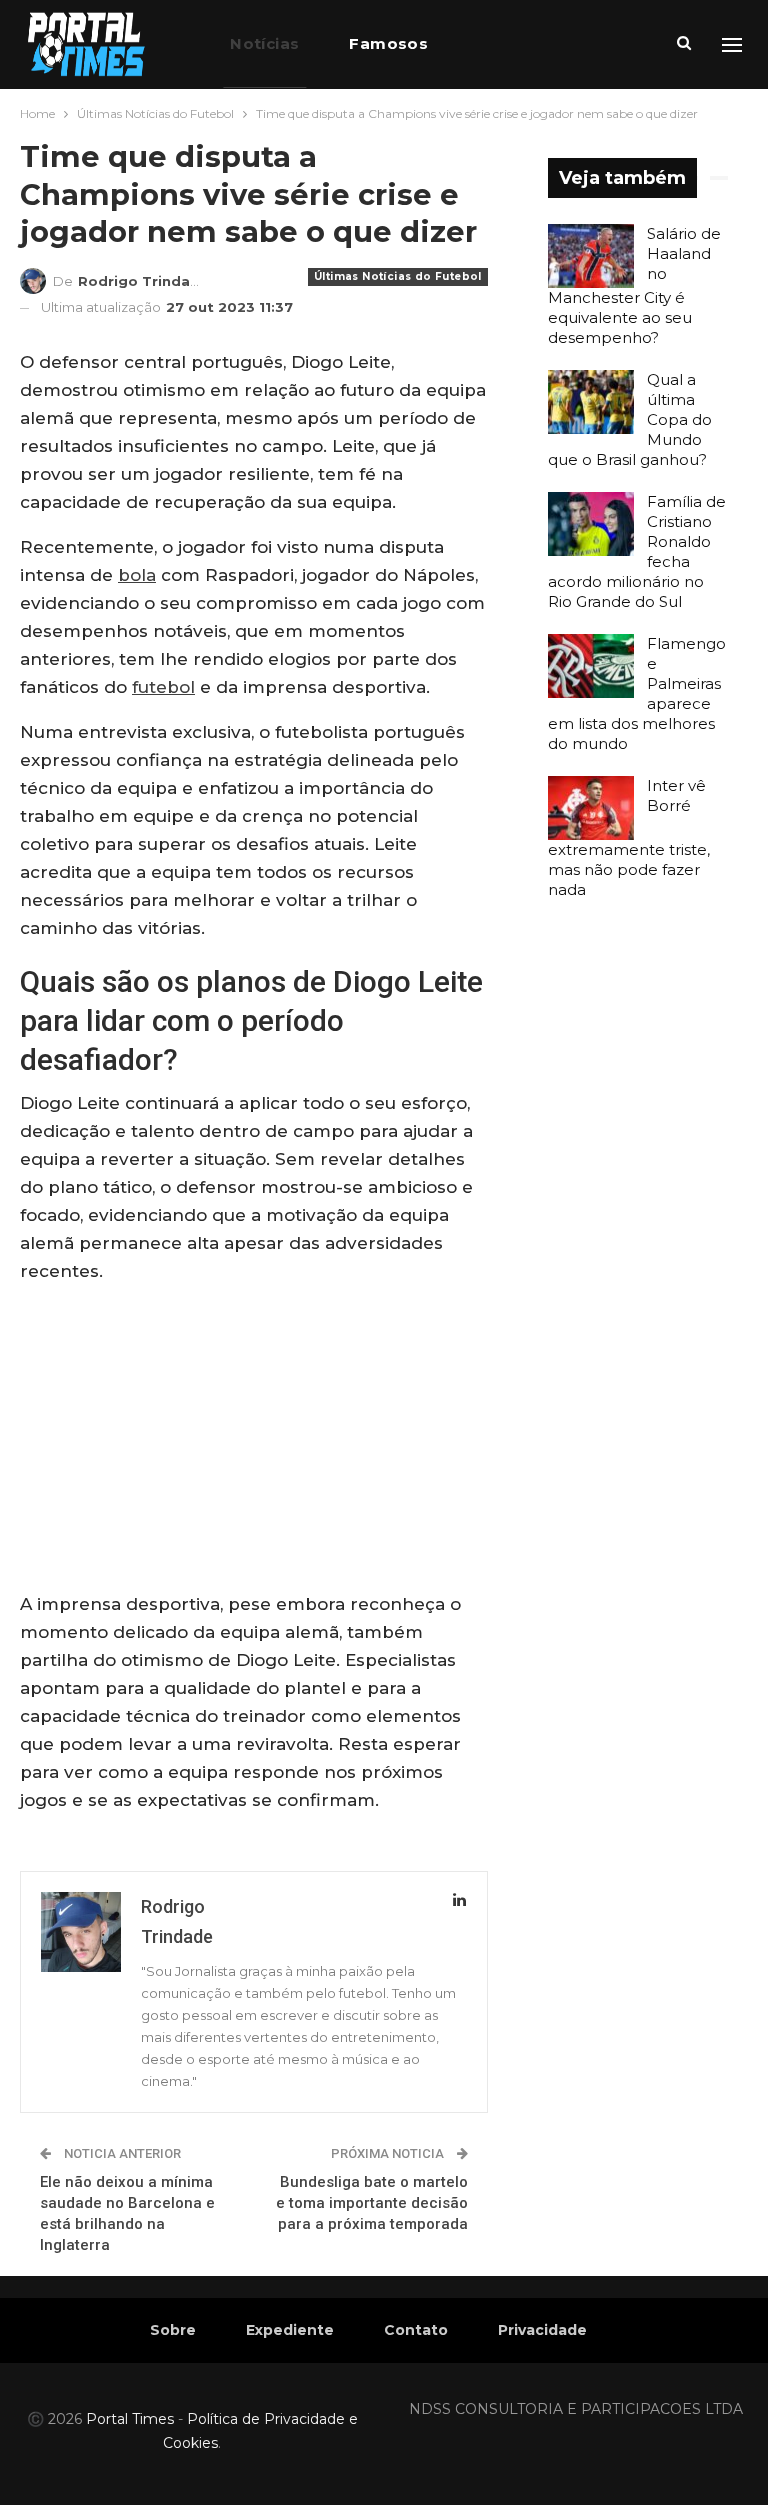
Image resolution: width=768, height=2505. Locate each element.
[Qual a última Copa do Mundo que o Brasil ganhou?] (591, 402)
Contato (416, 2330)
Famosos (388, 43)
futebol (163, 687)
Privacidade (542, 2330)
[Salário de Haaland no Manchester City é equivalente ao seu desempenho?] (591, 256)
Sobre (173, 2330)
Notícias (264, 43)
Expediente (290, 2330)
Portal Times (130, 2419)
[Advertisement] (254, 1442)
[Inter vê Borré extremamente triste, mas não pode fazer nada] (591, 808)
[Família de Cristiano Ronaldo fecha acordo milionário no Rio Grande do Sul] (591, 524)
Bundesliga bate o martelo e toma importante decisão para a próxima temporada (372, 2203)
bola (137, 575)
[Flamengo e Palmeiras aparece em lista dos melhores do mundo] (591, 666)
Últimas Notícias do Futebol (398, 276)
